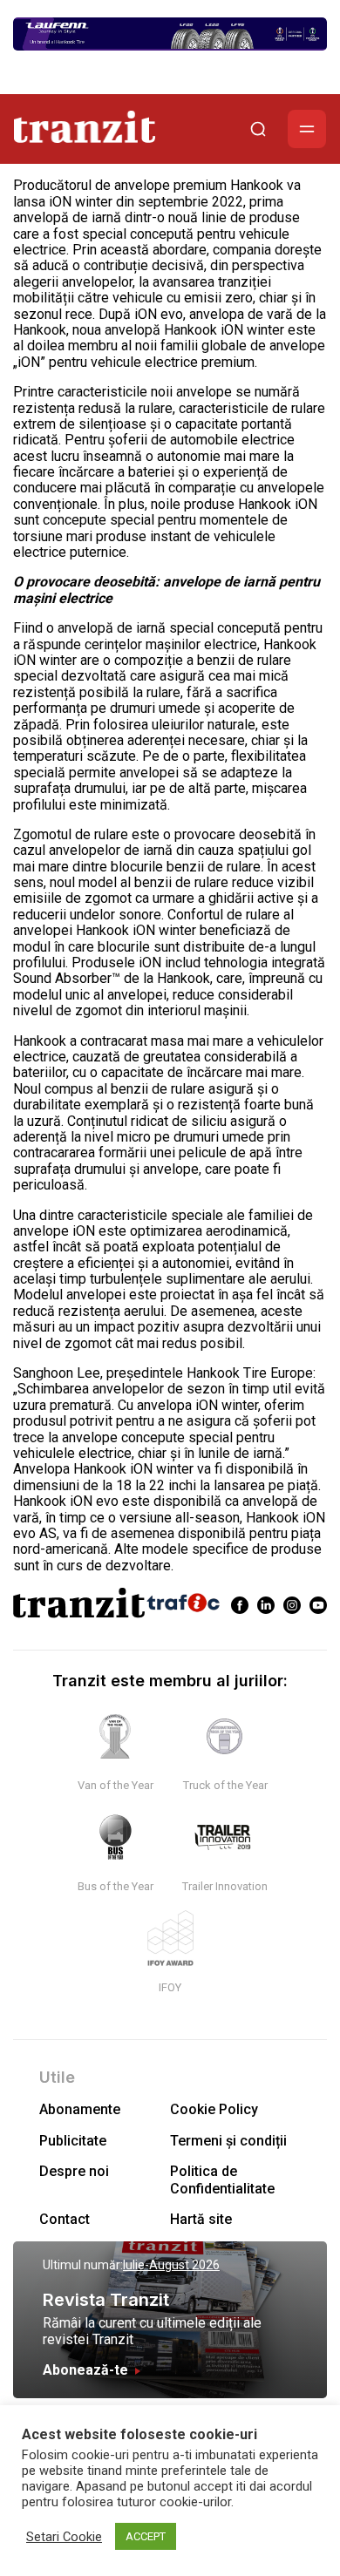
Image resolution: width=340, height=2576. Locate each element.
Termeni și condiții (228, 2141)
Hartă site (201, 2219)
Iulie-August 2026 (171, 2265)
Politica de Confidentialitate (222, 2179)
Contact (65, 2219)
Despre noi (74, 2171)
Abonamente (80, 2109)
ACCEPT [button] (146, 2536)
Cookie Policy (214, 2109)
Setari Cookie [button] (64, 2537)
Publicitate (73, 2141)
